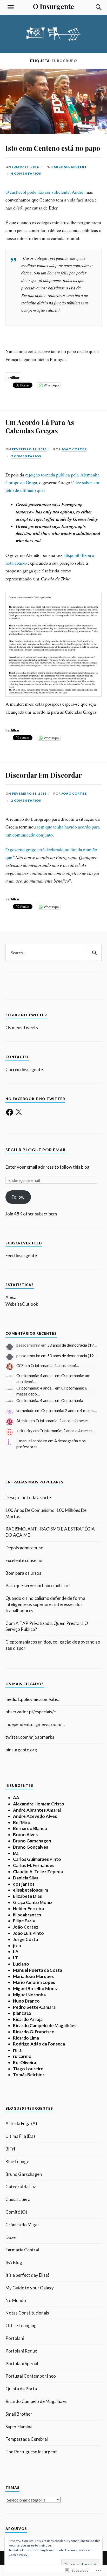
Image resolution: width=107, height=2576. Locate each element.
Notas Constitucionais (27, 2313)
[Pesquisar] (94, 953)
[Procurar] (93, 7)
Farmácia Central (22, 2250)
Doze (11, 2237)
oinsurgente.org (21, 1750)
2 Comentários (26, 800)
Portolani (15, 2338)
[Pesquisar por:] (54, 953)
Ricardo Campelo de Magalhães (36, 2401)
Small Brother (19, 2414)
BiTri (10, 2149)
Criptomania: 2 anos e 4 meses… (69, 1410)
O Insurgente (53, 6)
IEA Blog (14, 2262)
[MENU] (11, 7)
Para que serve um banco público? (38, 1585)
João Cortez (74, 449)
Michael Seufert (70, 167)
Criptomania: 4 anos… (35, 1376)
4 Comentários (26, 173)
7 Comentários (26, 456)
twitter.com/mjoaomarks (30, 1737)
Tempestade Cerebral (27, 2439)
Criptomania (72, 1400)
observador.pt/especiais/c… (32, 1712)
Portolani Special (22, 2364)
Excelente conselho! (25, 1560)
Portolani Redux (21, 2351)
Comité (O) (16, 2212)
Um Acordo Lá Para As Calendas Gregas (40, 426)
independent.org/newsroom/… (35, 1724)
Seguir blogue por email (36, 1150)
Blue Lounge (17, 2161)
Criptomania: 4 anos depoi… (55, 1365)
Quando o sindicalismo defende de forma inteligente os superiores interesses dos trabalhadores (45, 1604)
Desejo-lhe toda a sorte (28, 1498)
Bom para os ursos (23, 1573)
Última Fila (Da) (20, 2136)
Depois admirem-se (24, 1548)
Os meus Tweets (22, 1028)
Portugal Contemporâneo (31, 2376)
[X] (19, 1112)
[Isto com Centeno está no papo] (53, 132)
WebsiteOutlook (22, 1304)
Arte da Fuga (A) (21, 2123)
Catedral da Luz (21, 2187)
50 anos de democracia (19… (72, 1345)
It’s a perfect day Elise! (27, 2275)
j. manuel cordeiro (32, 1441)
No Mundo (16, 2300)
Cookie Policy (18, 2555)
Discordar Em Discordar (44, 775)
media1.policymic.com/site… (33, 1699)
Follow (18, 1197)
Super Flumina (19, 2427)
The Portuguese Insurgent (31, 2452)
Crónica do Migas (22, 2225)
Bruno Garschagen (24, 2174)
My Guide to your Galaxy (30, 2288)
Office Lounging (21, 2325)
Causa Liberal (18, 2199)
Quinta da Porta (21, 2389)
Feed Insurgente (21, 1255)
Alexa (11, 1297)
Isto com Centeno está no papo (53, 148)
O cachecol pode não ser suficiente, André (44, 192)
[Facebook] (10, 1112)
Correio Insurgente (24, 1069)
